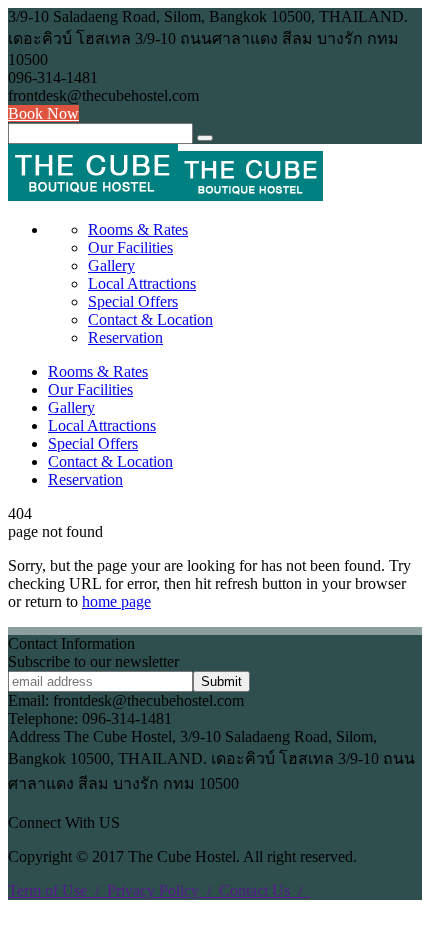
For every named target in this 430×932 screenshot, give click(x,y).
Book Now (43, 113)
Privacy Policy (163, 890)
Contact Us (264, 890)
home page (116, 601)
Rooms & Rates (138, 229)
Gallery (111, 265)
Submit (221, 681)
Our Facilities (130, 247)
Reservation (125, 337)
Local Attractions (142, 283)
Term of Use (57, 890)
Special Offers (133, 301)
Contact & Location (150, 319)
